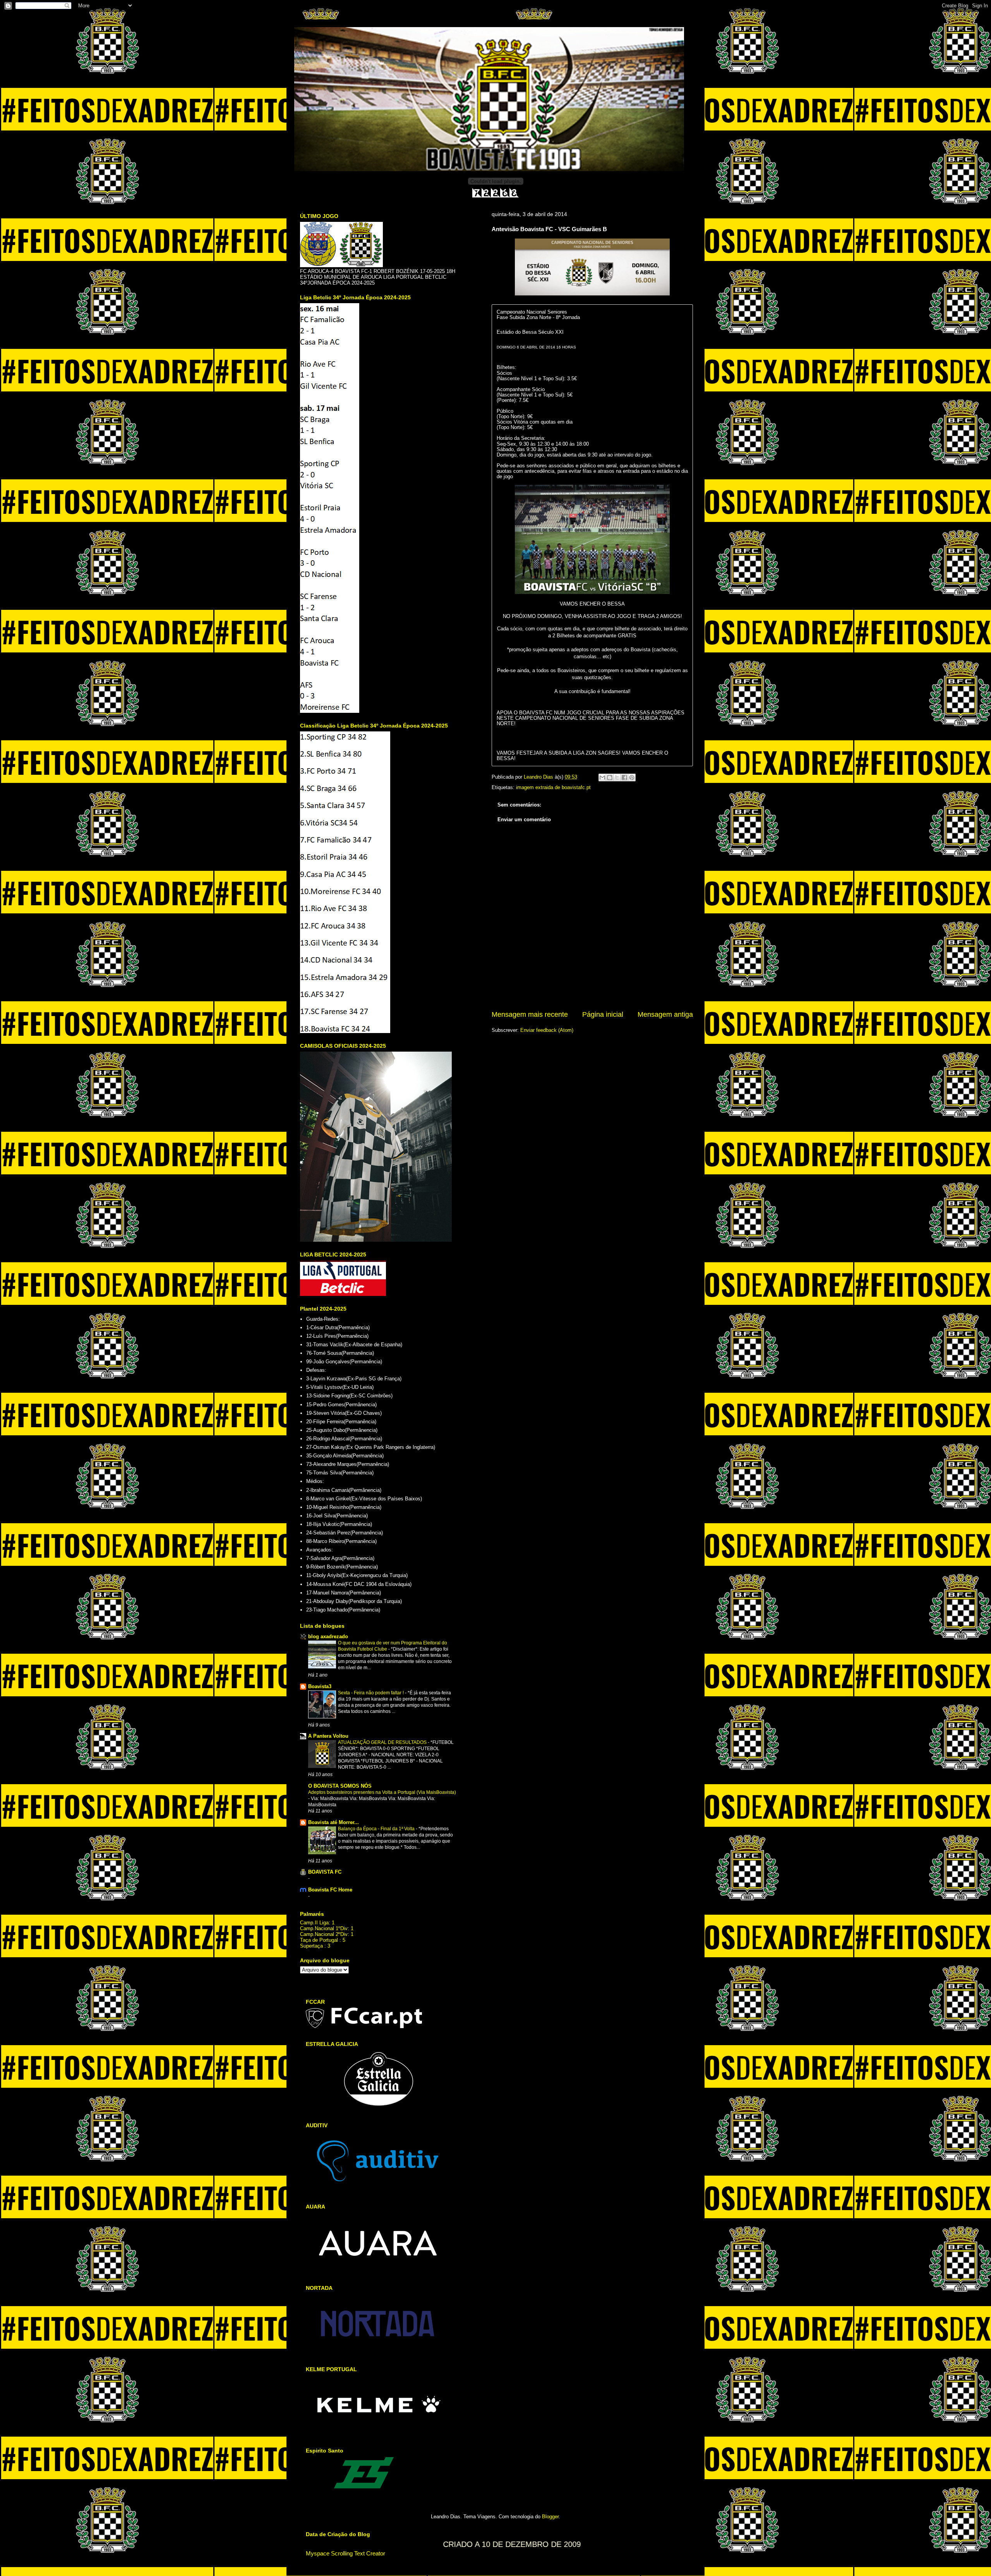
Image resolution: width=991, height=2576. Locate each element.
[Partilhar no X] (617, 777)
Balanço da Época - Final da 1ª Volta (377, 1829)
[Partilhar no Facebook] (624, 777)
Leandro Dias (539, 777)
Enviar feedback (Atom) (547, 1030)
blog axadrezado (328, 1636)
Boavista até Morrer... (333, 1822)
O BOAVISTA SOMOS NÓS (340, 1786)
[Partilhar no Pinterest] (632, 777)
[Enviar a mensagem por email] (602, 777)
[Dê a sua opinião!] (610, 777)
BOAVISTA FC (325, 1872)
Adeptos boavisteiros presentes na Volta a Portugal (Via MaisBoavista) (382, 1792)
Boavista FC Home (330, 1890)
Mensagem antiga (665, 1014)
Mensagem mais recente (530, 1014)
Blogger (550, 2517)
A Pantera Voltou (328, 1736)
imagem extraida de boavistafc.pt (553, 787)
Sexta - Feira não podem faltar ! (371, 1693)
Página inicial (603, 1014)
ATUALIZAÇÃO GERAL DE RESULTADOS (383, 1742)
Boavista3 (320, 1686)
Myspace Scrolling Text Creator (345, 2553)
